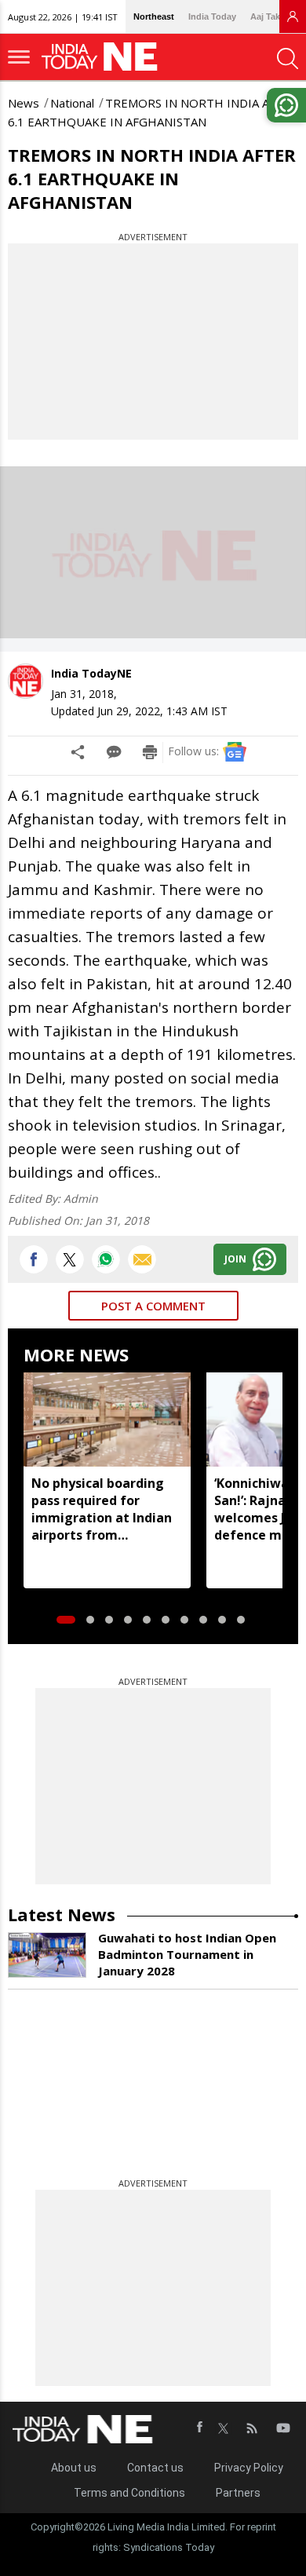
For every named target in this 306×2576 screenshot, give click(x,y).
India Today (212, 16)
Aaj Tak (265, 16)
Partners (238, 2493)
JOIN (235, 1259)
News (24, 103)
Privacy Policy (249, 2468)
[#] (106, 1259)
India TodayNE (91, 673)
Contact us (155, 2468)
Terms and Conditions (129, 2493)
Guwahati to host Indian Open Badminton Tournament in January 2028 (187, 1954)
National (72, 103)
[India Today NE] (104, 57)
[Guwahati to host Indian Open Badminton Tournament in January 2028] (47, 1955)
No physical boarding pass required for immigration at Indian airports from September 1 (102, 1509)
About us (74, 2468)
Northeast (154, 16)
